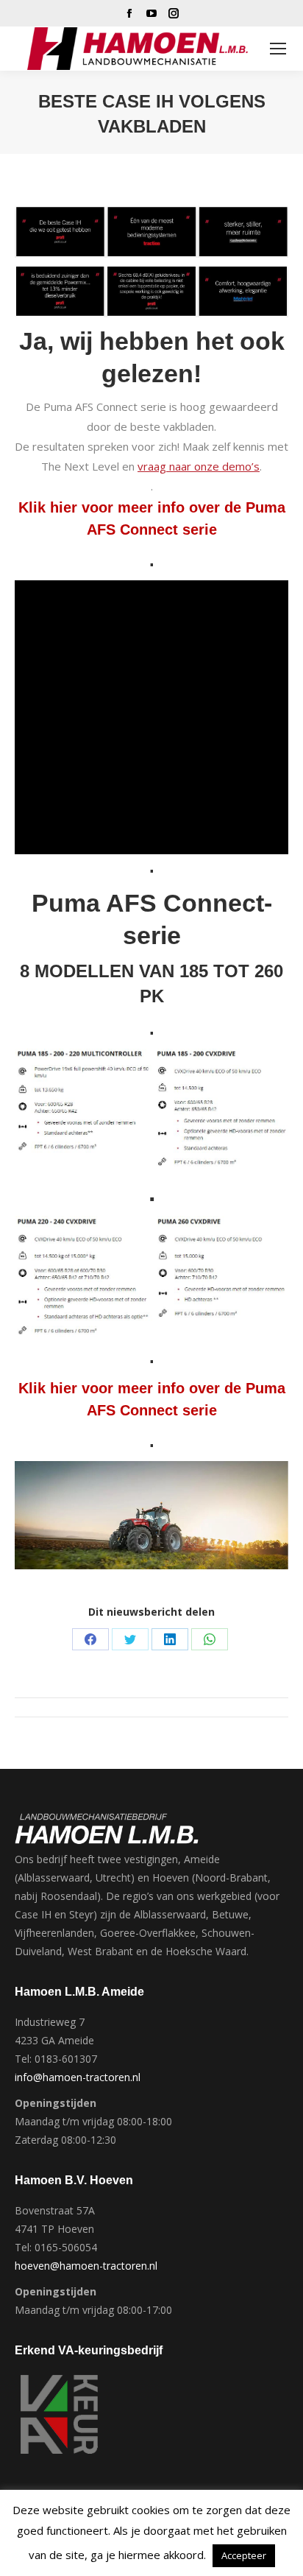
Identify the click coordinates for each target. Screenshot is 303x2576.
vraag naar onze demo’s (199, 466)
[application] (151, 717)
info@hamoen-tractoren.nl (78, 2077)
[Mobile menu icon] (278, 49)
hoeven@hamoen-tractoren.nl (86, 2266)
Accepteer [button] (244, 2555)
